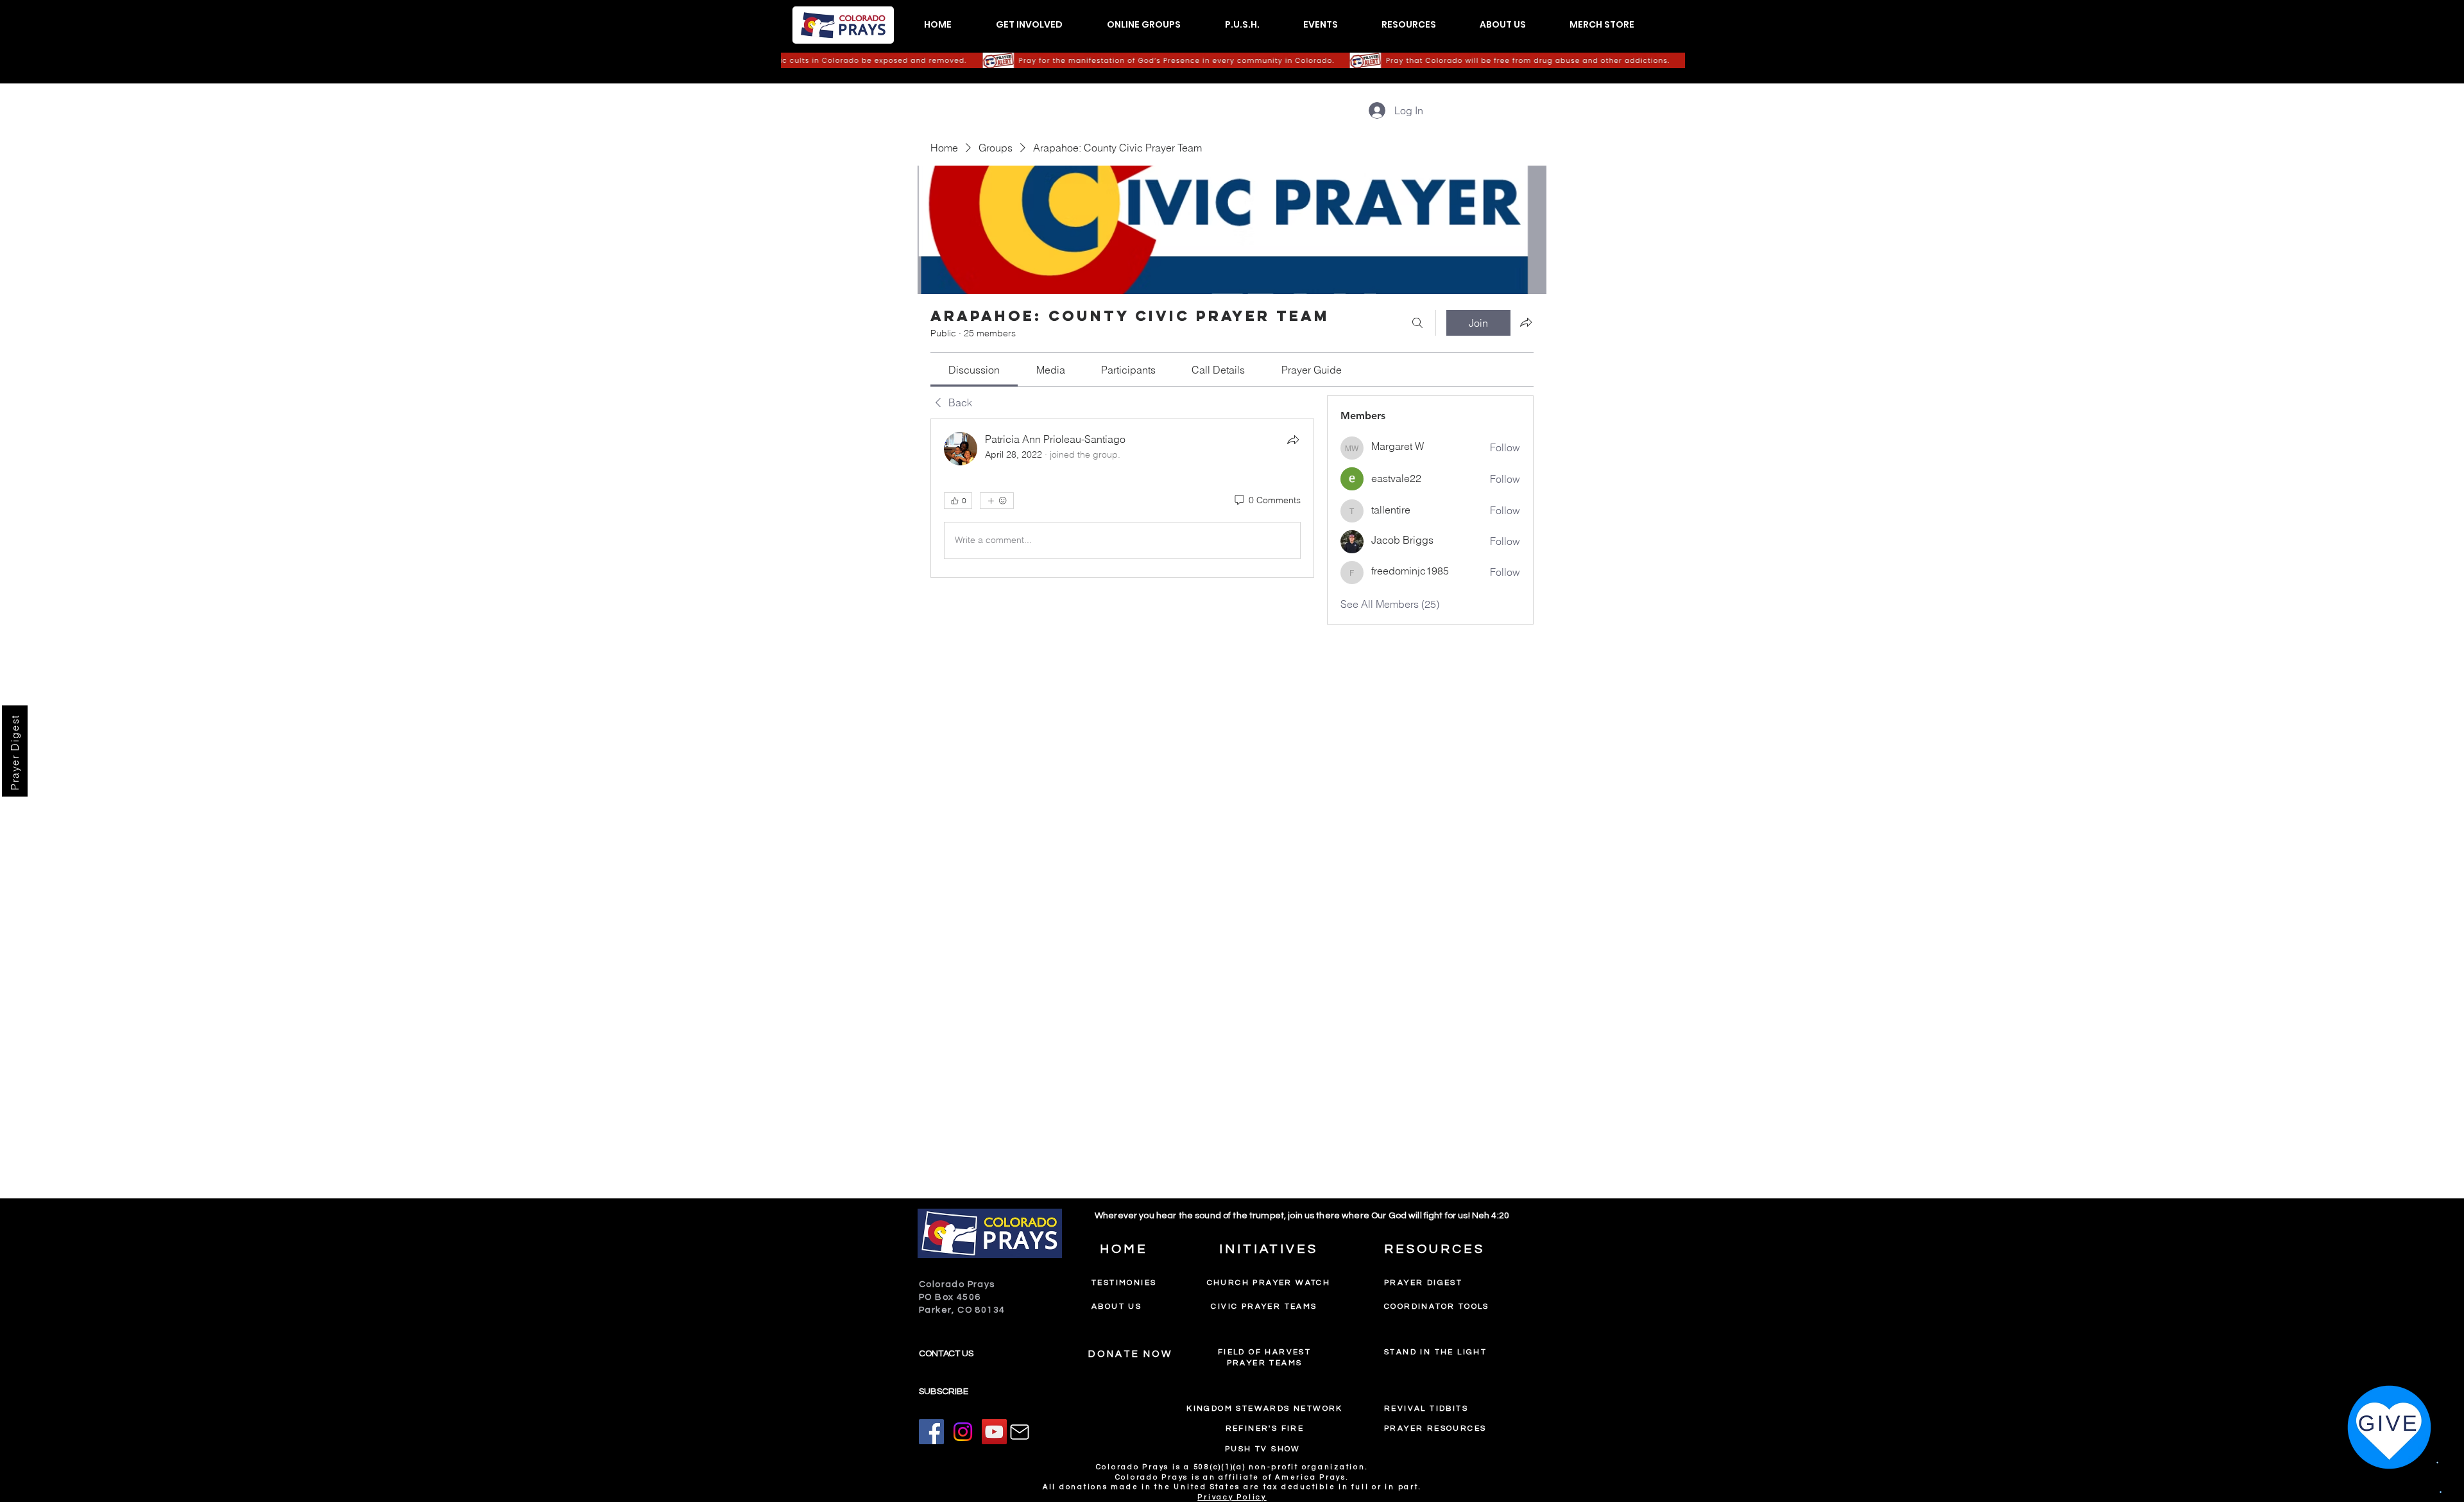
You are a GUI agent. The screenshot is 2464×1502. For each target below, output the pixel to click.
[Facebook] (931, 1432)
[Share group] (1526, 322)
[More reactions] (997, 501)
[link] (974, 370)
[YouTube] (994, 1432)
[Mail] (1020, 1432)
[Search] (1417, 323)
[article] (1122, 498)
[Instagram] (963, 1432)
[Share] (1293, 440)
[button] (1029, 25)
